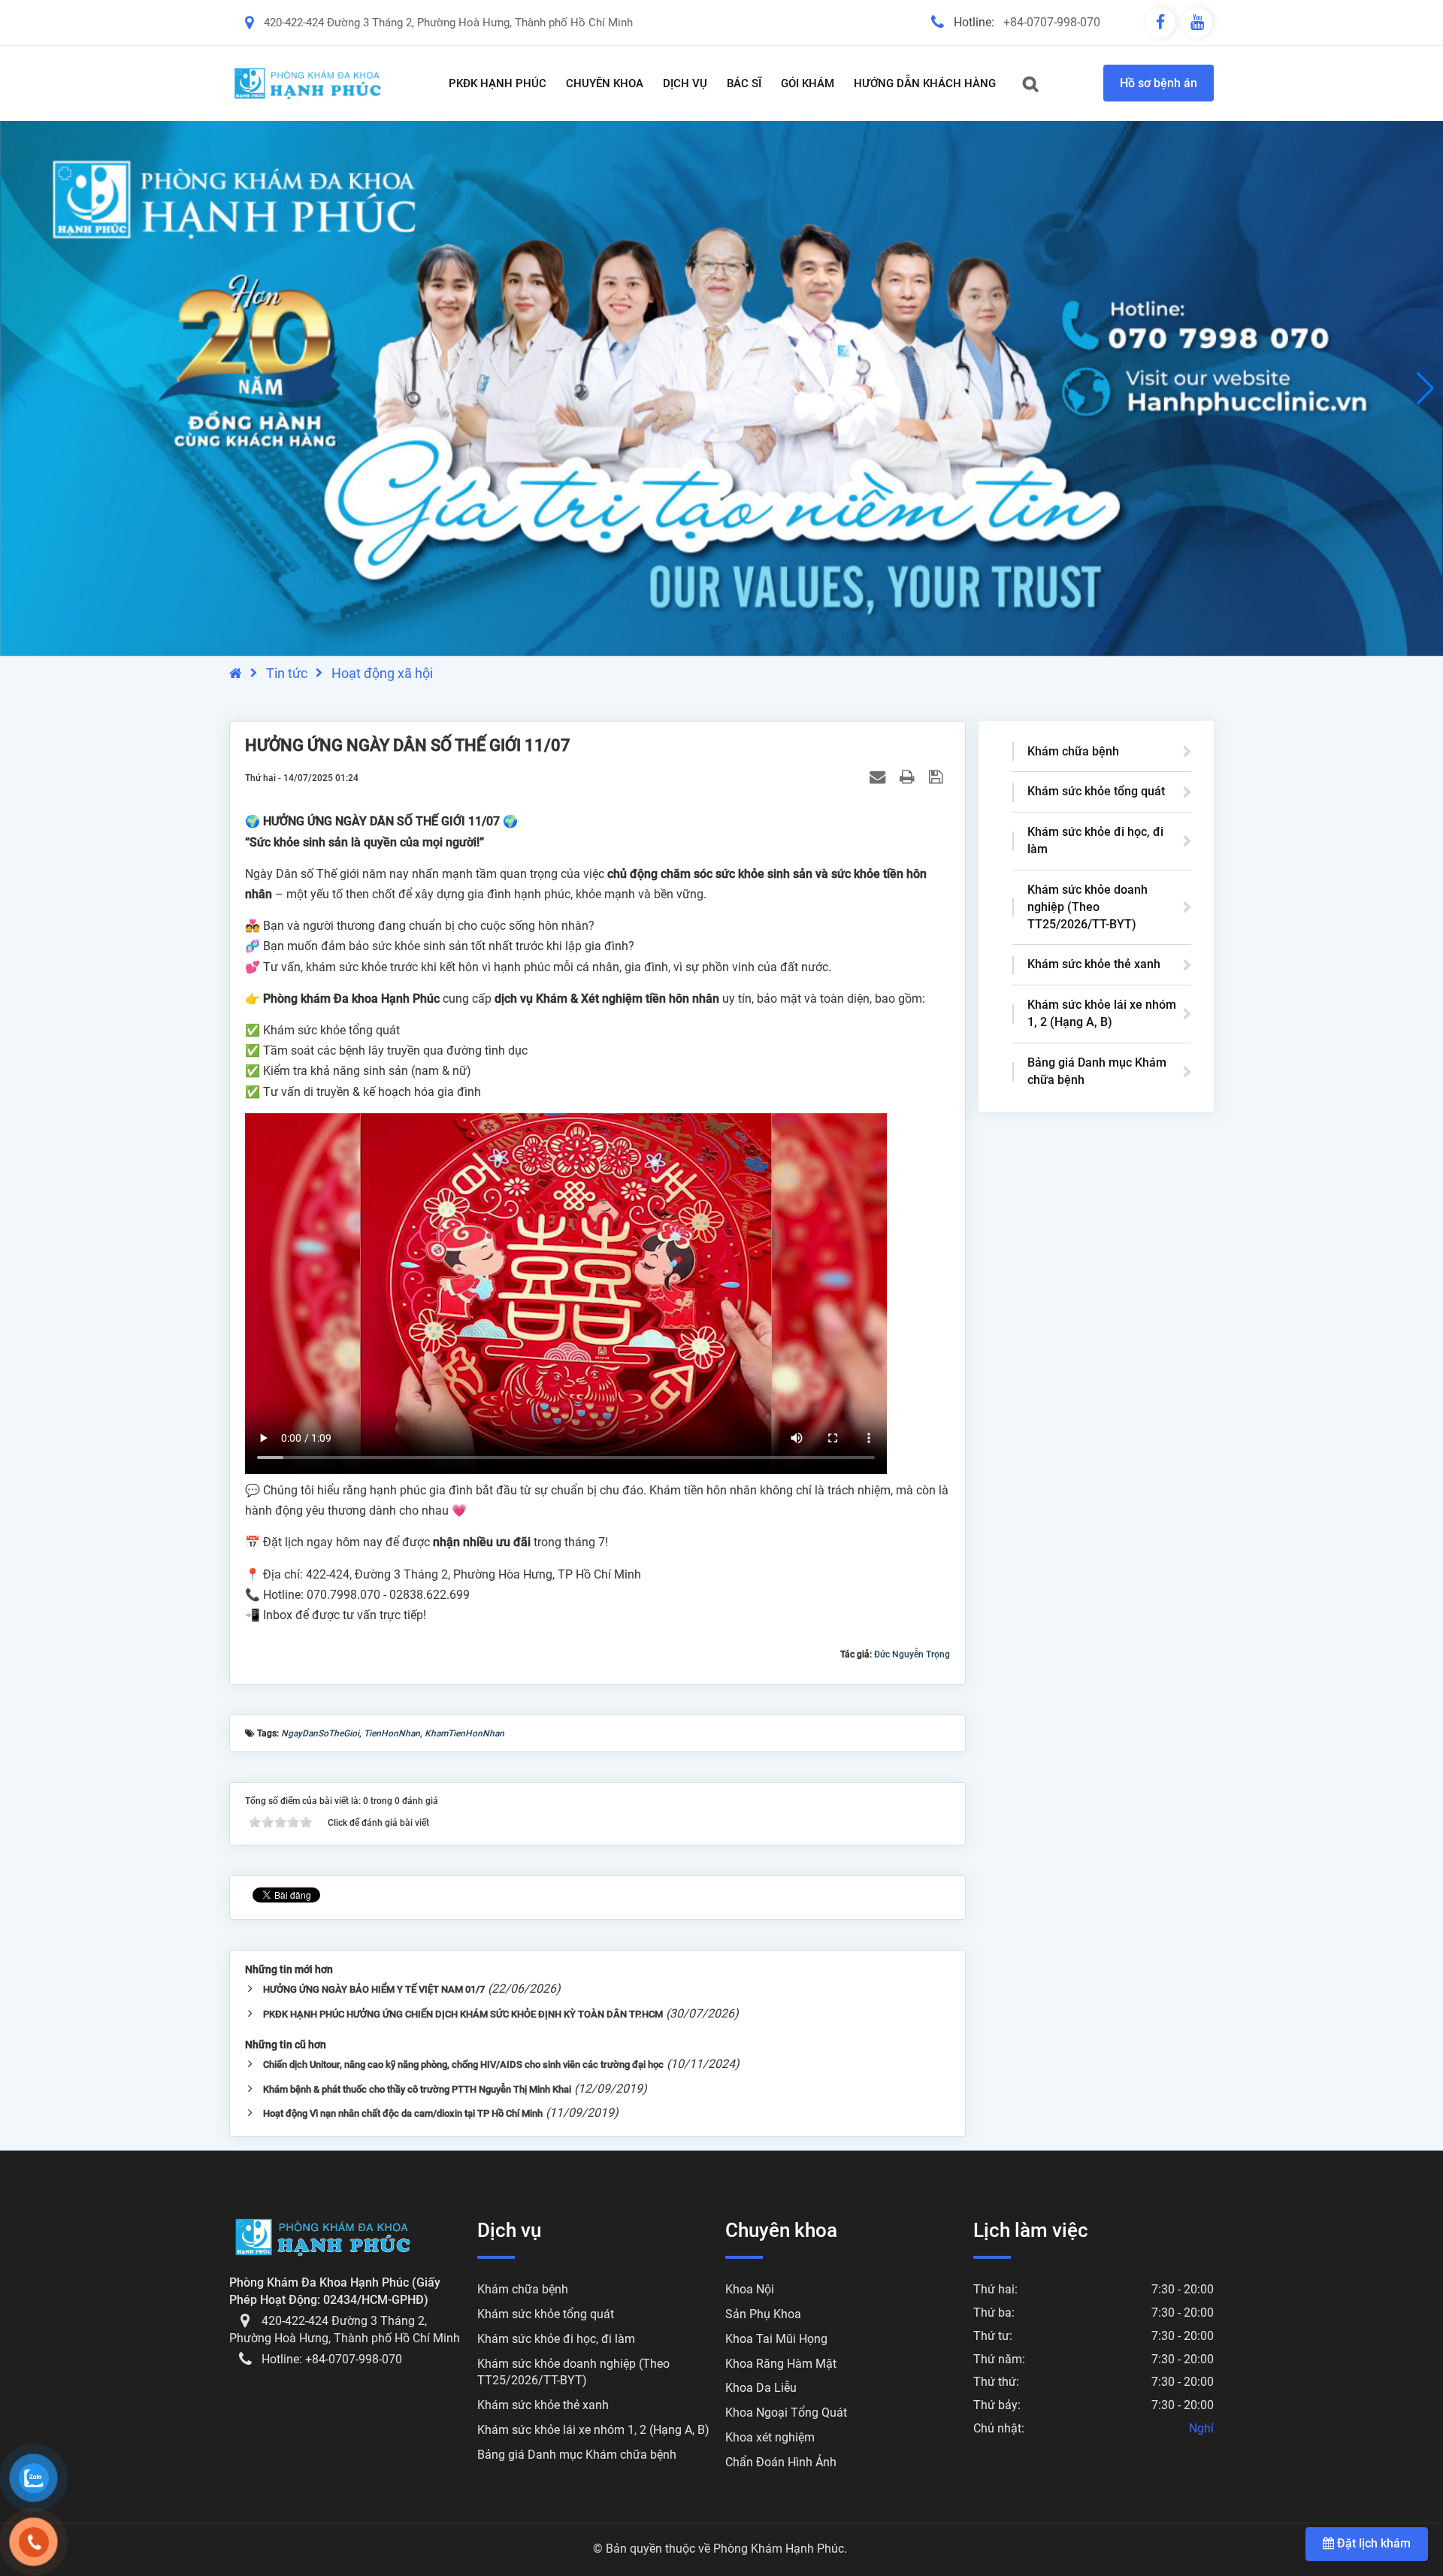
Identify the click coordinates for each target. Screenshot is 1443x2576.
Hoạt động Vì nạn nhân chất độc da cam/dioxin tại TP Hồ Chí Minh (403, 2113)
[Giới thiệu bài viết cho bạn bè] (879, 777)
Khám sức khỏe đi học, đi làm (1095, 840)
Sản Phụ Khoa (763, 2314)
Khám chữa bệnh (1073, 751)
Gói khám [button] (808, 83)
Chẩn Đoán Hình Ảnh (781, 2462)
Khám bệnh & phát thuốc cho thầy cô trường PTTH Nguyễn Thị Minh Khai (417, 2089)
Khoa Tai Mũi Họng (776, 2339)
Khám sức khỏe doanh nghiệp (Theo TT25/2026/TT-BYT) (1088, 907)
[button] (1425, 389)
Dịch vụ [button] (685, 83)
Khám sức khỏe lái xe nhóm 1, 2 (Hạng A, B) (1102, 1013)
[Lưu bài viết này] (938, 777)
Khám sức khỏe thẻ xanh (1094, 964)
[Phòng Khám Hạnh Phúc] (308, 83)
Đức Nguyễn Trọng (912, 1654)
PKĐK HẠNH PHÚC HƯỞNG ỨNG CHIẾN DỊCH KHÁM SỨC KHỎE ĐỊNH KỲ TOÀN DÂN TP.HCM (463, 2014)
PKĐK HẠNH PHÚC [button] (498, 83)
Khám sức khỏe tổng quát (1096, 791)
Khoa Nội (750, 2289)
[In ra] (909, 777)
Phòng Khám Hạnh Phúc (779, 2549)
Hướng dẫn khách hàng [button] (925, 83)
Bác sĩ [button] (744, 83)
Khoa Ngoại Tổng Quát (786, 2413)
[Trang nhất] (236, 673)
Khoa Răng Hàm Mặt (781, 2364)
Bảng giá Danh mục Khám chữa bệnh (1097, 1071)
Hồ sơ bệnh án (1159, 83)
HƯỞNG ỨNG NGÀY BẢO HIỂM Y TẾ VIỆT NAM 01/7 (374, 1989)
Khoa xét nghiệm (770, 2437)
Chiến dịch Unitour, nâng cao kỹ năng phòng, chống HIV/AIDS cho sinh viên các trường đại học (463, 2064)
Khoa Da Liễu (761, 2388)
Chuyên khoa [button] (605, 83)
